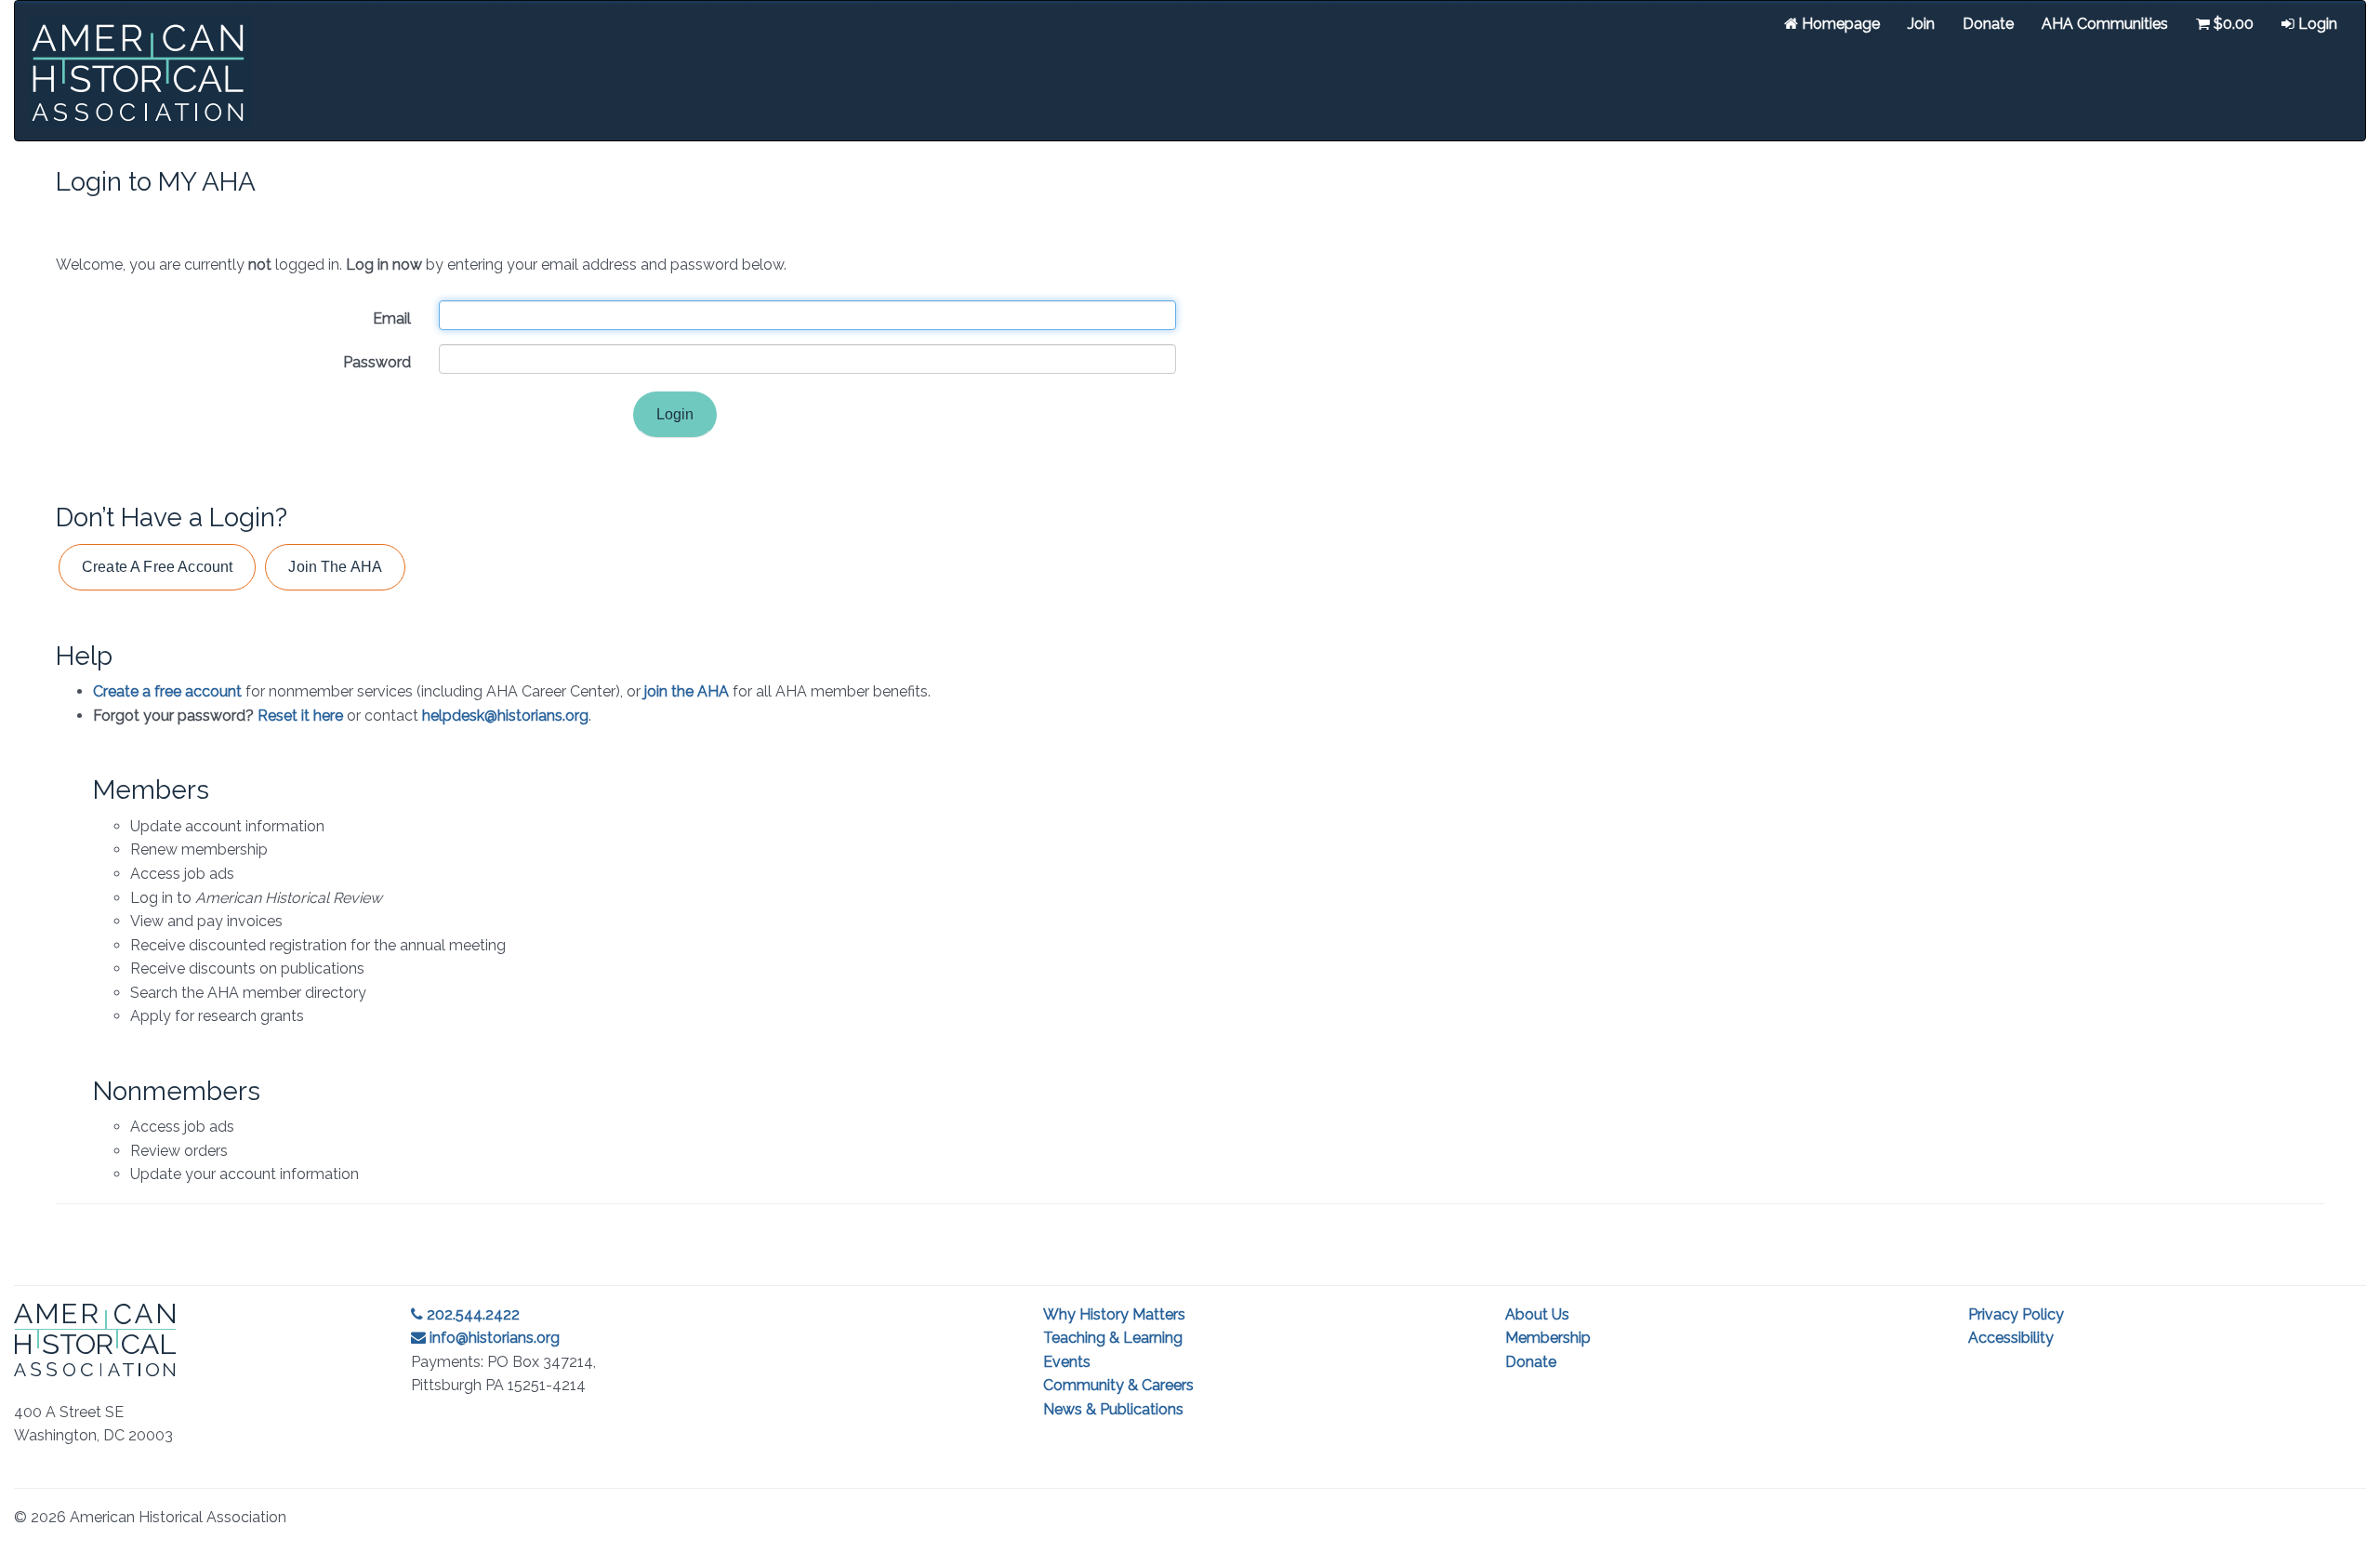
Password (377, 362)
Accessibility (2011, 1338)
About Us (1537, 1314)
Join (1921, 24)
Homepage (1839, 24)
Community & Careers (1118, 1385)
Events (1067, 1362)
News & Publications (1113, 1409)
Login (2316, 24)
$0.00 (2232, 24)
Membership (1548, 1338)
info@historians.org (493, 1338)
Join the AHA (335, 567)
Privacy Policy (2016, 1314)
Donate (1988, 24)
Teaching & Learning (1113, 1338)
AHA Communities (2105, 24)
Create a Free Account (157, 567)
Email (392, 318)
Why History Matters (1114, 1314)
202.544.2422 (471, 1314)
